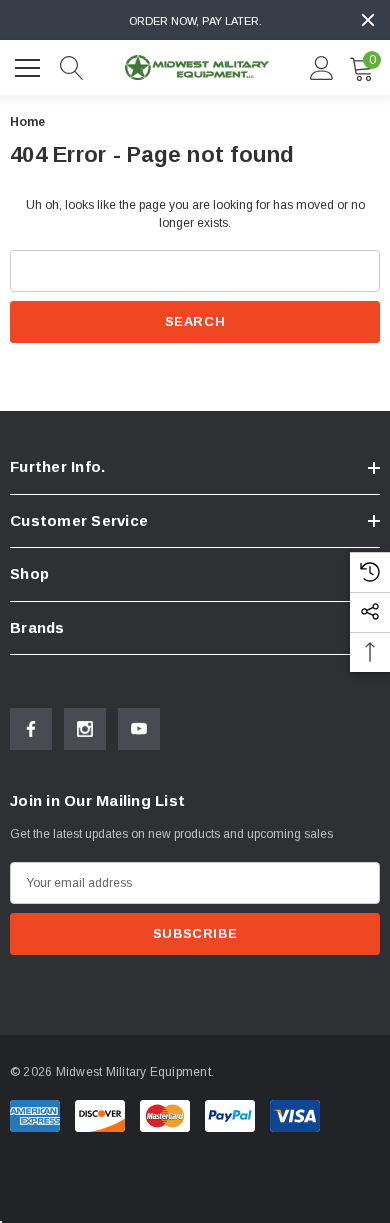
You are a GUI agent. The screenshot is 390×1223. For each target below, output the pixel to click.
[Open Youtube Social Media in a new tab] (139, 729)
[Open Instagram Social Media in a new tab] (85, 729)
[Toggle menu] (30, 65)
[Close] (368, 20)
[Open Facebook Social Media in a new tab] (31, 729)
